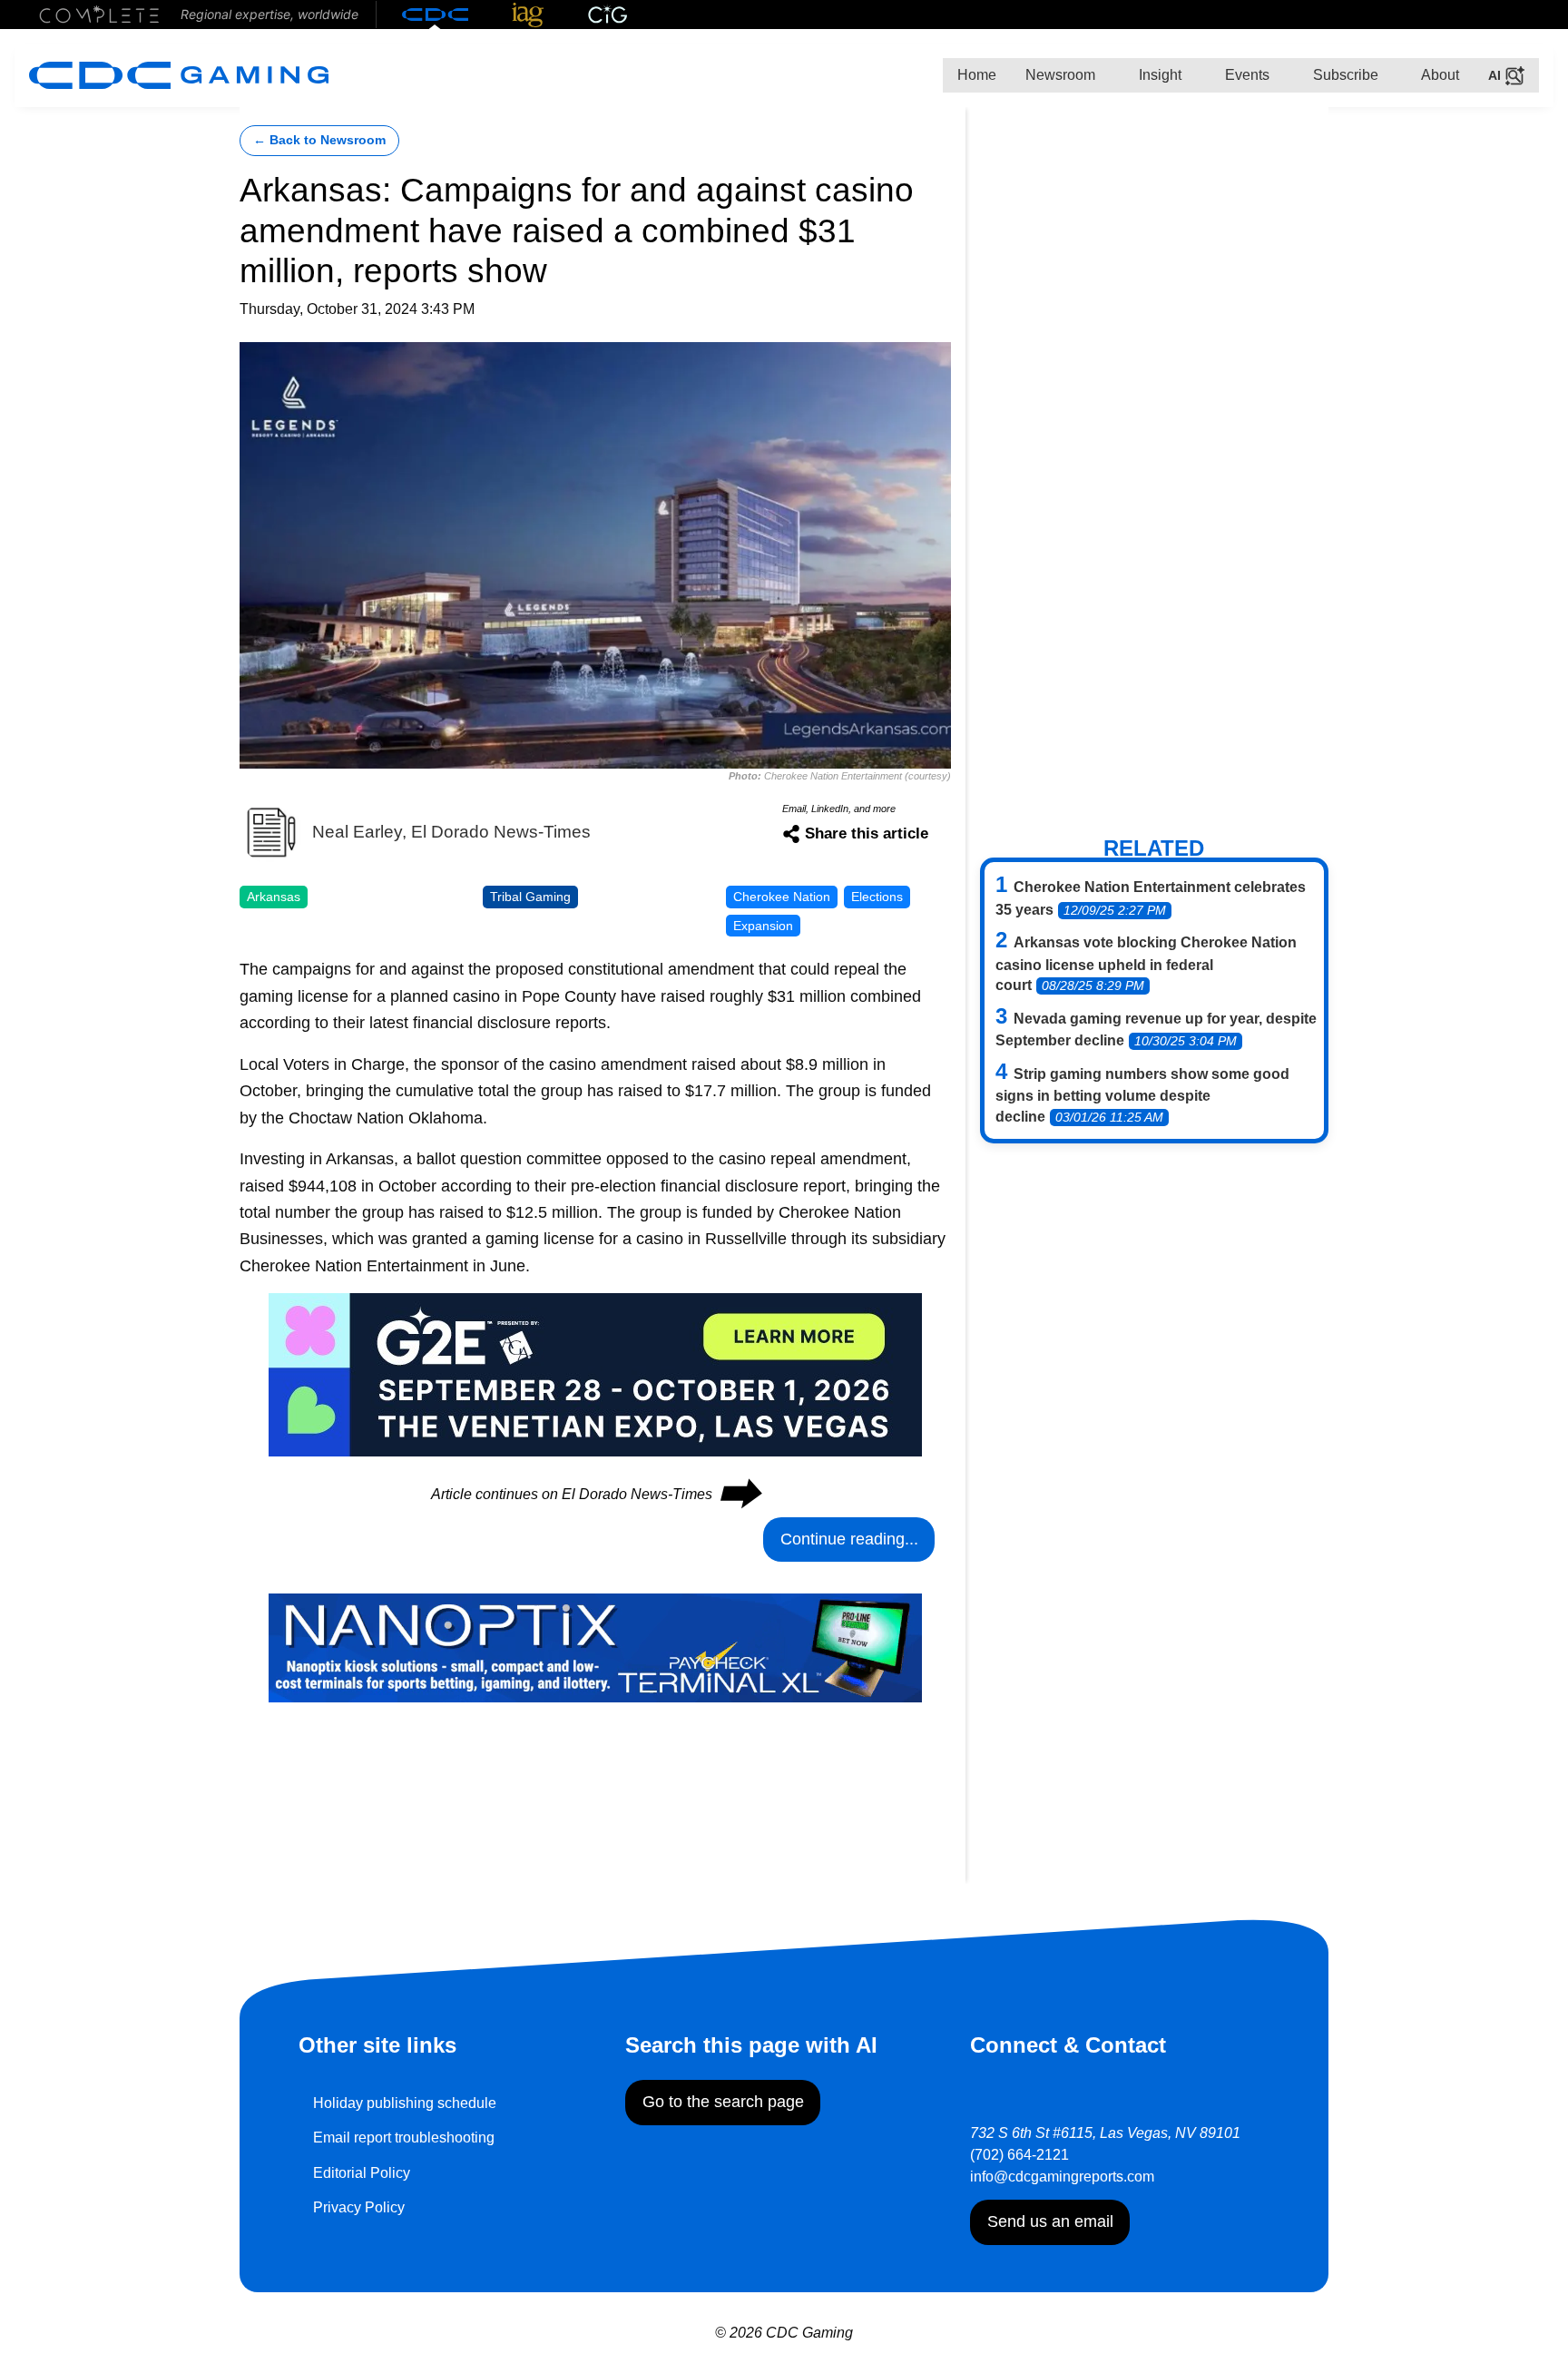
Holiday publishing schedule (405, 2103)
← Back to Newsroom (319, 140)
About (1439, 75)
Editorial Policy (362, 2173)
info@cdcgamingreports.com (1062, 2177)
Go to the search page (723, 2102)
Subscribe (1344, 75)
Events (1245, 75)
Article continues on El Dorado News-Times (595, 1494)
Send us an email (1050, 2221)
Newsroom (1060, 75)
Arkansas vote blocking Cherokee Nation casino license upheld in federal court (1146, 964)
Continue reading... (849, 1539)
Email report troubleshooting (404, 2138)
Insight (1158, 75)
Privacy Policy (359, 2207)
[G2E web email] (595, 1373)
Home (977, 75)
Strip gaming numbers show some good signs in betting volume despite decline (1142, 1095)
